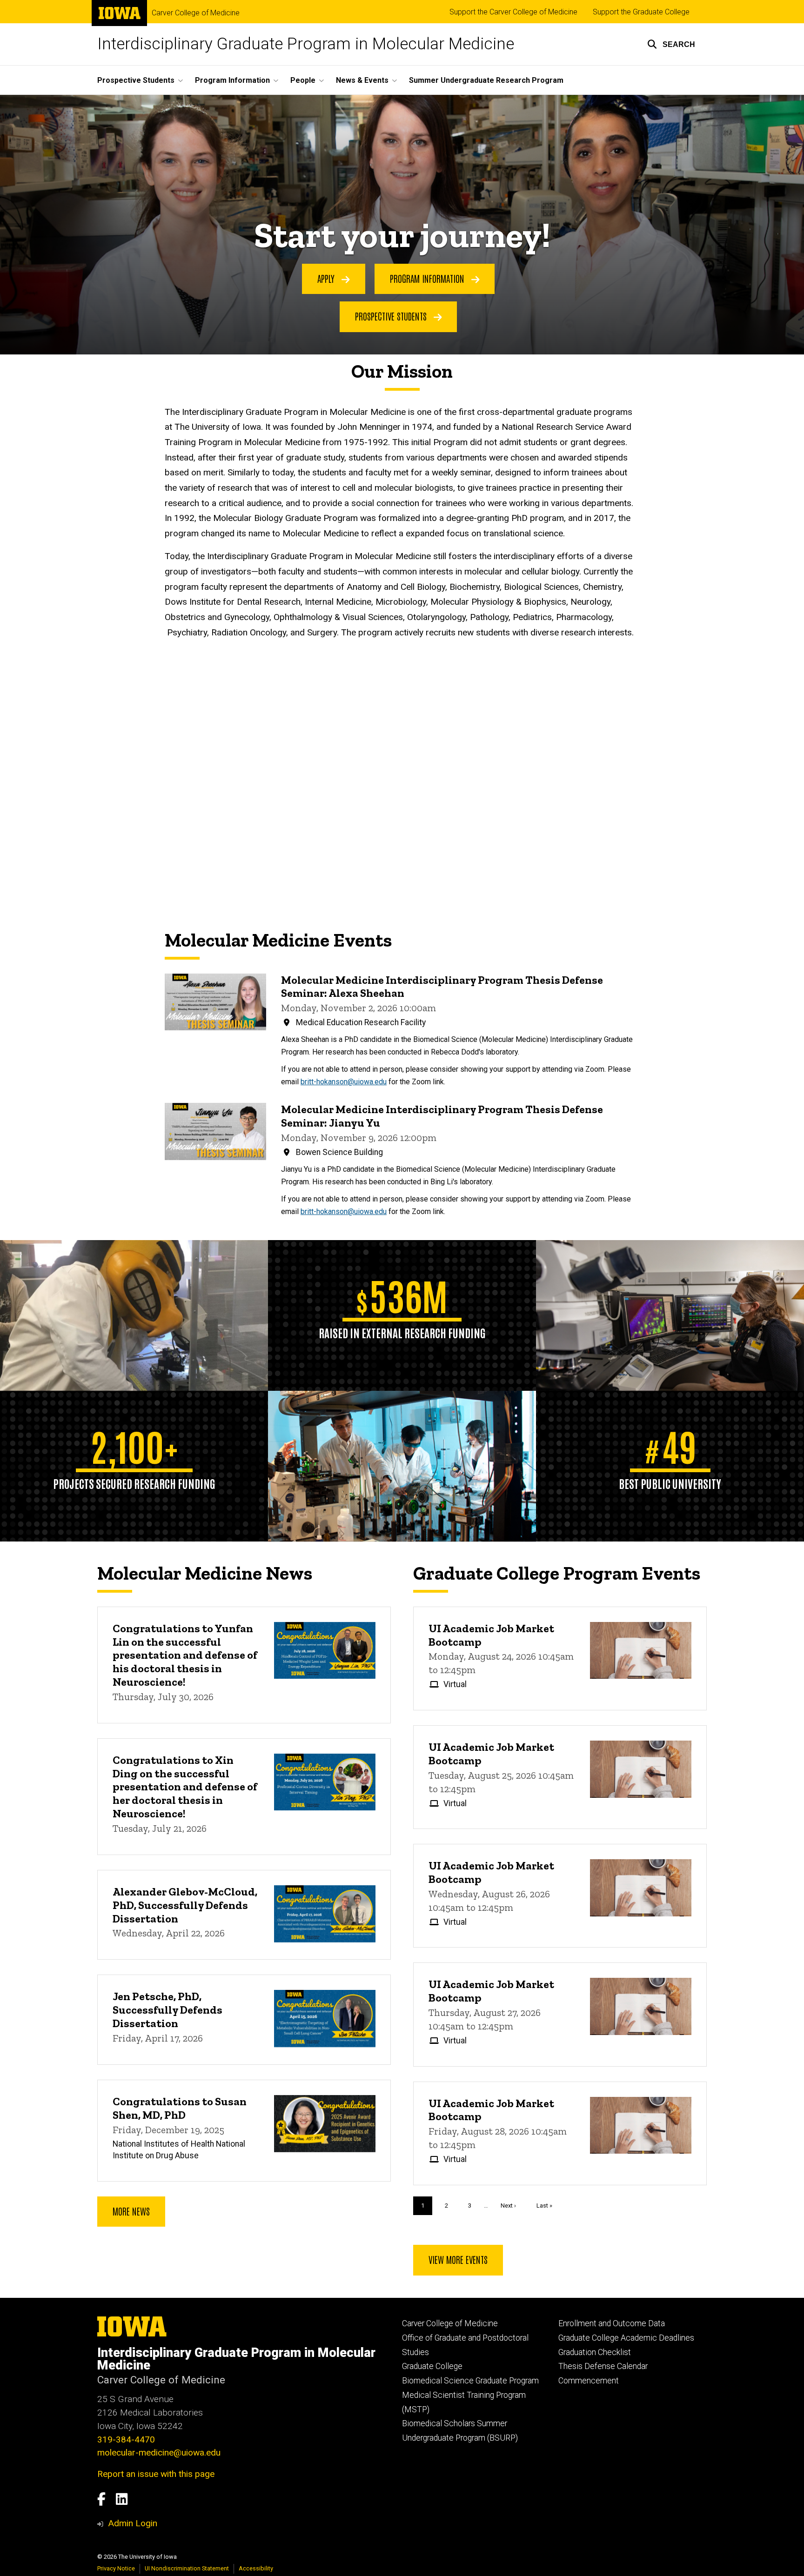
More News (131, 2211)
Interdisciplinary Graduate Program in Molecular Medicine (306, 44)
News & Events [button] (362, 80)
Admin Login (133, 2523)
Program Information (428, 278)
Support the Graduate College (641, 12)
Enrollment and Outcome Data (612, 2323)
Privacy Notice (116, 2568)
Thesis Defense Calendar (603, 2366)
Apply (327, 278)
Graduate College (432, 2366)
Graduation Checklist (595, 2352)
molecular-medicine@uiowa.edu (159, 2453)
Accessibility (256, 2568)
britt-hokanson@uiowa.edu (344, 1082)
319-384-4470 (126, 2439)
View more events (458, 2259)
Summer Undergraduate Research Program (486, 80)
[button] (671, 44)
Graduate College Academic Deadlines (626, 2338)
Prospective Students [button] (136, 80)
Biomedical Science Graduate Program (470, 2381)
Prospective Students (392, 316)
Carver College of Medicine (196, 13)
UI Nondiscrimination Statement (187, 2568)
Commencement (589, 2381)
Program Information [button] (232, 80)
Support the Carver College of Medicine (513, 12)
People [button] (303, 80)
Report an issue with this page (156, 2474)
